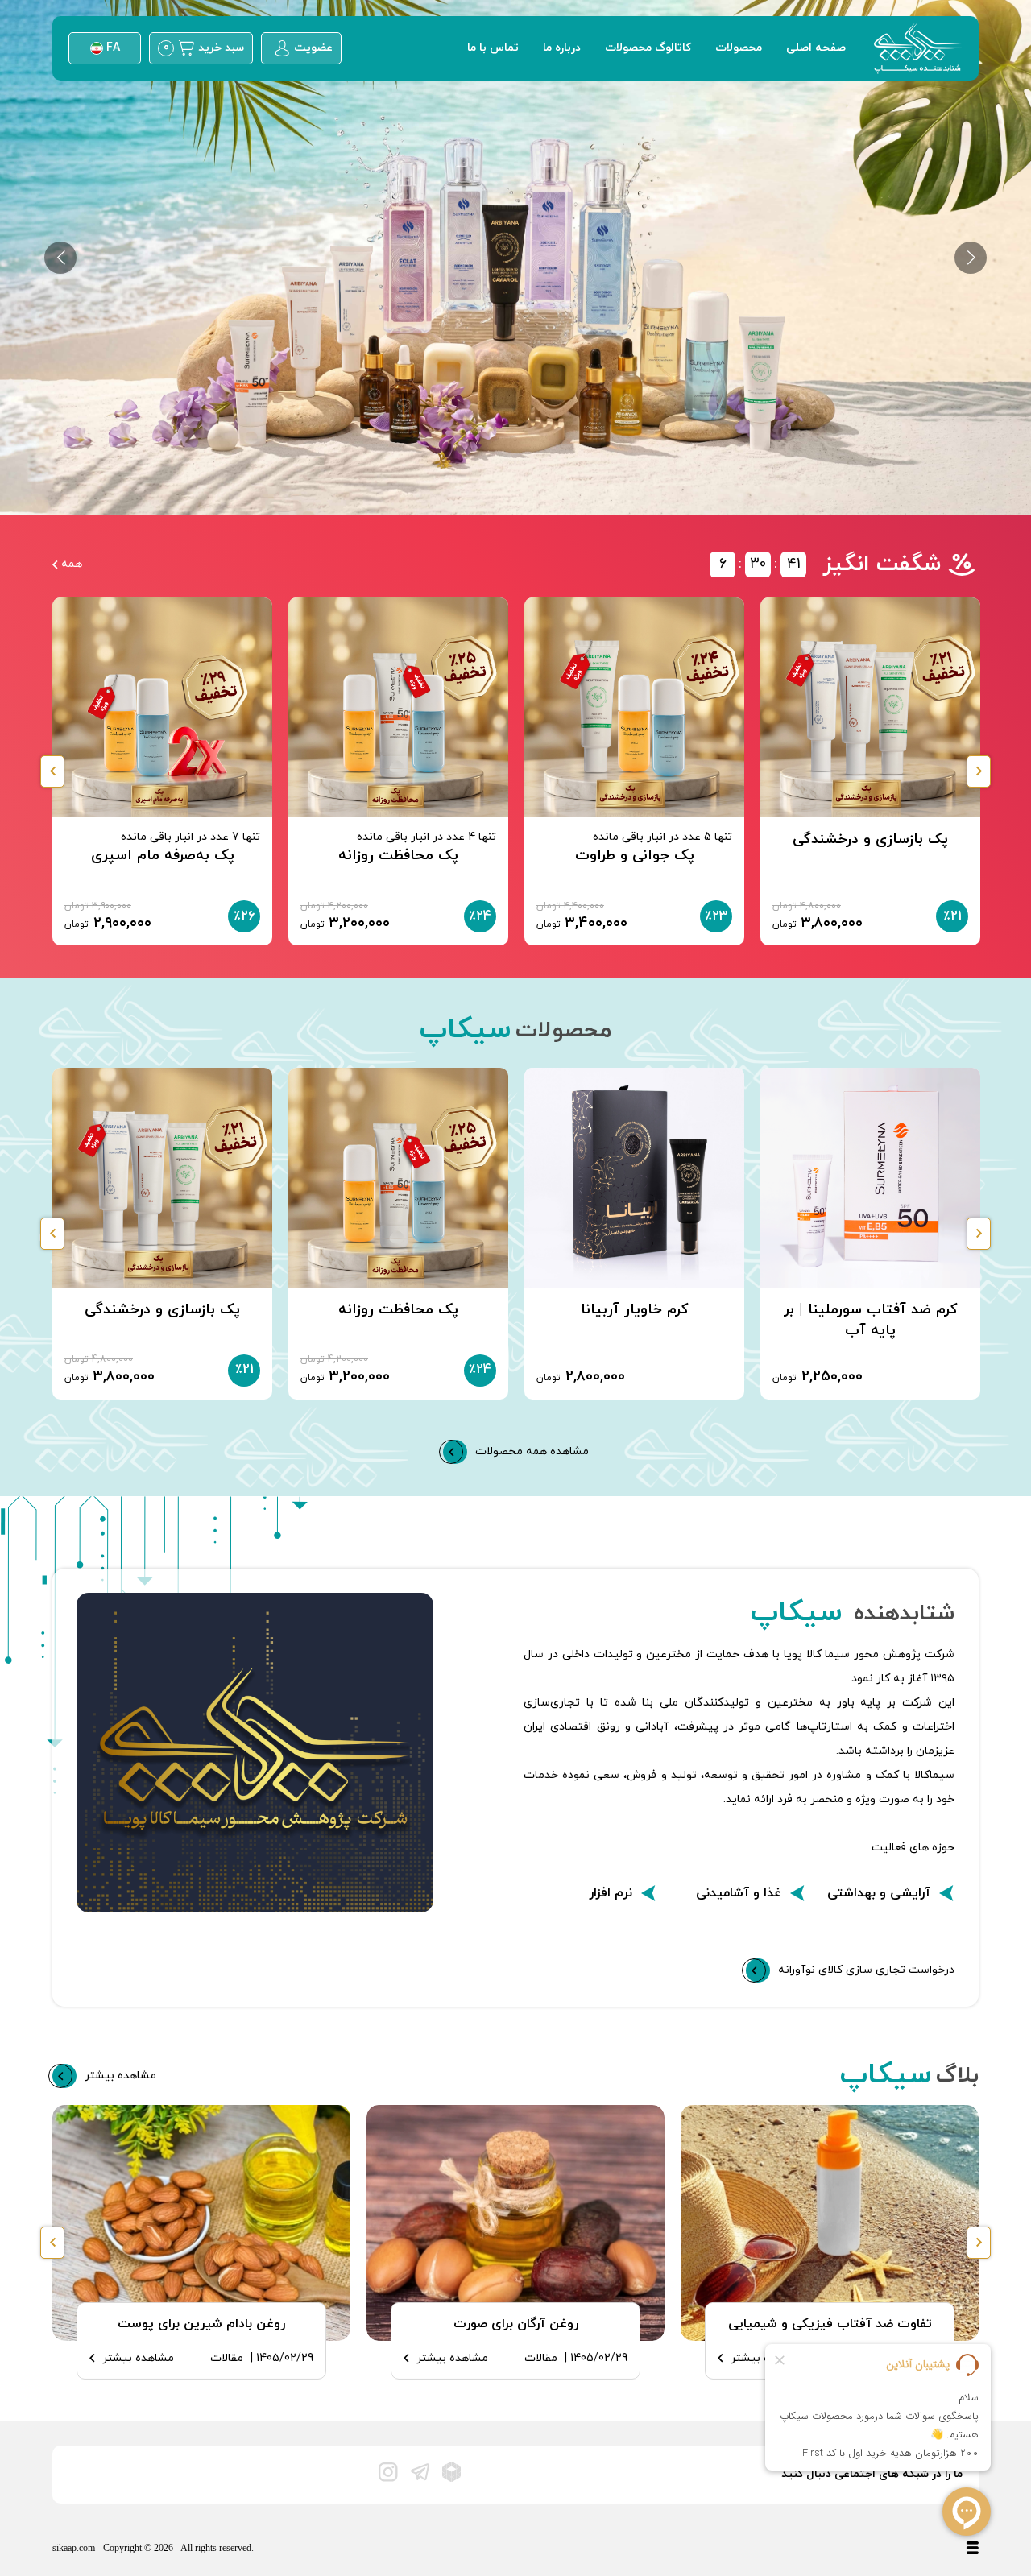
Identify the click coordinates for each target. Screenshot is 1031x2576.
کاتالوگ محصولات (648, 48)
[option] (515, 258)
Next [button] (979, 771)
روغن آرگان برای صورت (516, 2324)
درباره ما (562, 48)
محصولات (739, 48)
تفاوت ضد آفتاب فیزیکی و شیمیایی (830, 2324)
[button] (60, 258)
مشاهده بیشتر (452, 2358)
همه (72, 564)
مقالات (541, 2358)
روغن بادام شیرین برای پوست (201, 2324)
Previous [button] (52, 771)
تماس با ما (493, 48)
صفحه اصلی (816, 48)
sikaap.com (75, 2548)
